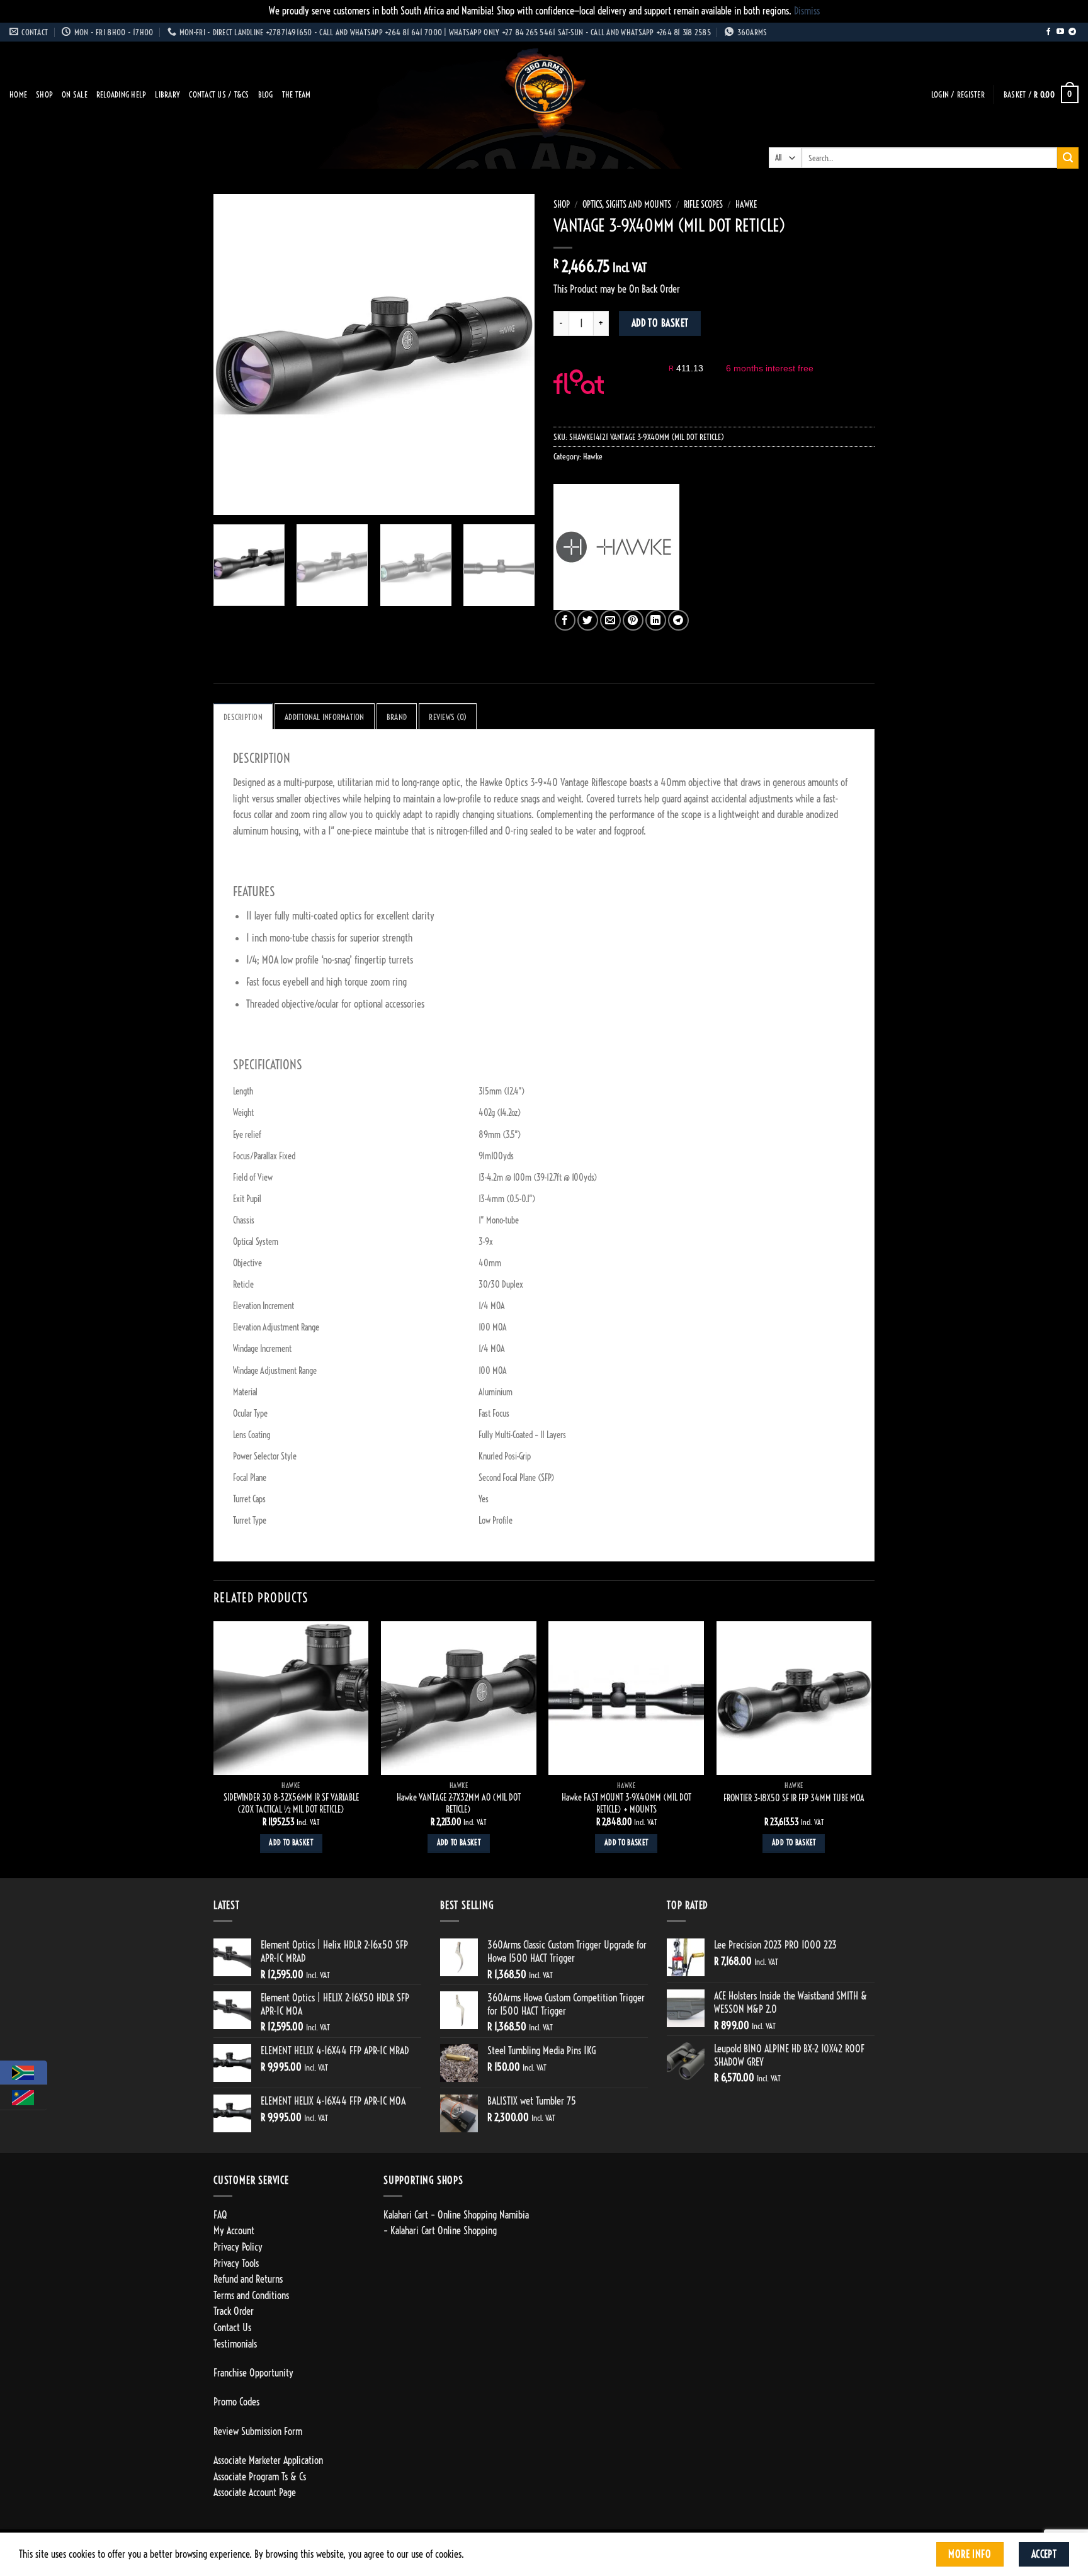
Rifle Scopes (703, 205)
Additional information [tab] (325, 717)
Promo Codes (236, 2402)
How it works (642, 395)
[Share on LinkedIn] (656, 620)
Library (167, 94)
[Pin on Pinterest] (633, 620)
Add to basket (660, 323)
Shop (44, 94)
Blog (266, 94)
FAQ (220, 2215)
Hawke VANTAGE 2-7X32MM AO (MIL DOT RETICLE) (459, 1803)
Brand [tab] (397, 717)
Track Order (234, 2311)
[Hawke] (616, 547)
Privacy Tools (236, 2263)
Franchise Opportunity (253, 2373)
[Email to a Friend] (610, 620)
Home (18, 94)
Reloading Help (122, 94)
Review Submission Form (258, 2431)
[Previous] (235, 354)
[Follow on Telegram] (1072, 32)
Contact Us (232, 2327)
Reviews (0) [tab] (448, 717)
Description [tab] (243, 717)
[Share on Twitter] (588, 620)
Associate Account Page (255, 2492)
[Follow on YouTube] (1060, 32)
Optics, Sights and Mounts (627, 205)
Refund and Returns (248, 2279)
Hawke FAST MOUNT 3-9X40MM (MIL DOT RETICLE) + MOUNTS (626, 1803)
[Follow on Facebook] (1048, 32)
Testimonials (235, 2344)
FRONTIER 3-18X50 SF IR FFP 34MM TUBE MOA (794, 1798)
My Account (234, 2230)
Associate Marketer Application (268, 2460)
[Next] (513, 354)
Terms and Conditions (251, 2295)
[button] (958, 95)
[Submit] (1068, 158)
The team (297, 94)
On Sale (75, 94)
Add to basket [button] (291, 1843)
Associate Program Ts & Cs (260, 2477)
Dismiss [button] (807, 11)
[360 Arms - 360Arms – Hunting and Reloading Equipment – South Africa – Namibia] (544, 94)
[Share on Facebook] (565, 620)
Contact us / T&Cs (219, 94)
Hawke (746, 205)
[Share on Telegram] (678, 620)
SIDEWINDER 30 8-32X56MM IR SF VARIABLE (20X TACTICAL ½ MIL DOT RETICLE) (291, 1803)
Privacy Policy (238, 2247)
